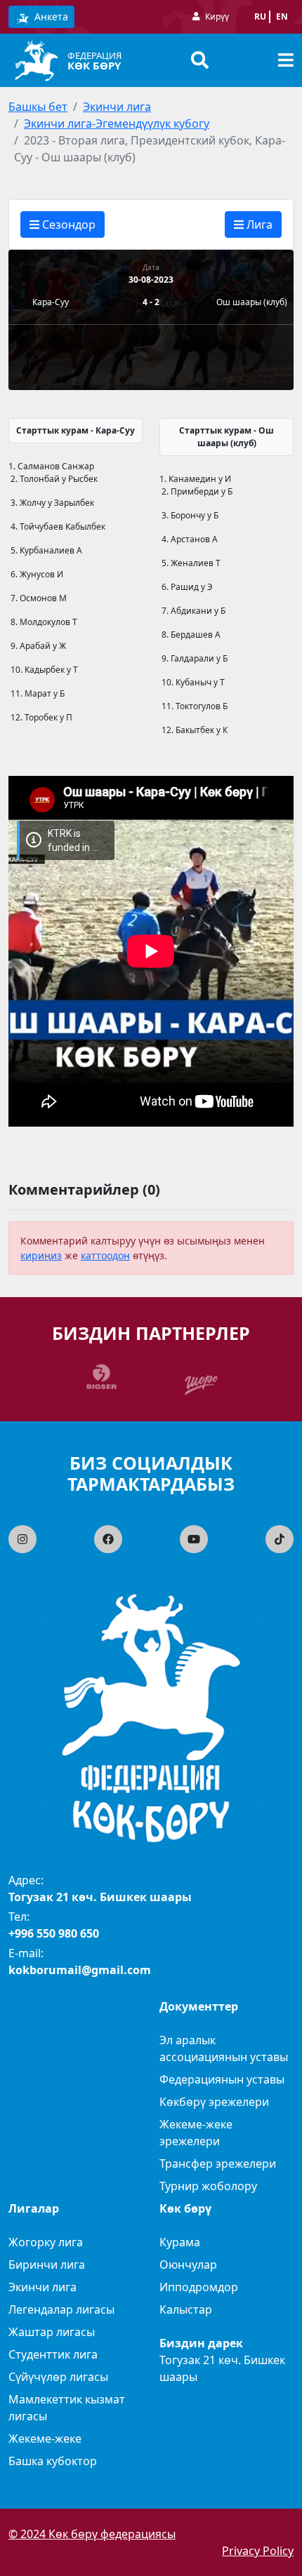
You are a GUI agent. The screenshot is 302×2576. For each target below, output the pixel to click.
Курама (180, 2242)
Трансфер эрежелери (218, 2164)
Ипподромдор (199, 2287)
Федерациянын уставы (222, 2079)
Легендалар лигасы (61, 2309)
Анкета (50, 16)
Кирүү (217, 16)
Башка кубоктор (53, 2461)
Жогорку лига (46, 2242)
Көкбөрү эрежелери (214, 2102)
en (282, 16)
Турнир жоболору (208, 2186)
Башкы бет (38, 107)
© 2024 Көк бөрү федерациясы (92, 2534)
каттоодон (105, 1255)
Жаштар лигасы (52, 2332)
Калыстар (186, 2309)
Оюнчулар (188, 2265)
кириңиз (41, 1255)
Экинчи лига (117, 107)
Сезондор (67, 224)
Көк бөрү (94, 65)
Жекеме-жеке (45, 2439)
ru (260, 16)
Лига (258, 224)
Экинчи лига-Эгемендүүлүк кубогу (117, 123)
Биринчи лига (47, 2265)
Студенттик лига (53, 2354)
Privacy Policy (258, 2551)
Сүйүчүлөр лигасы (58, 2377)
